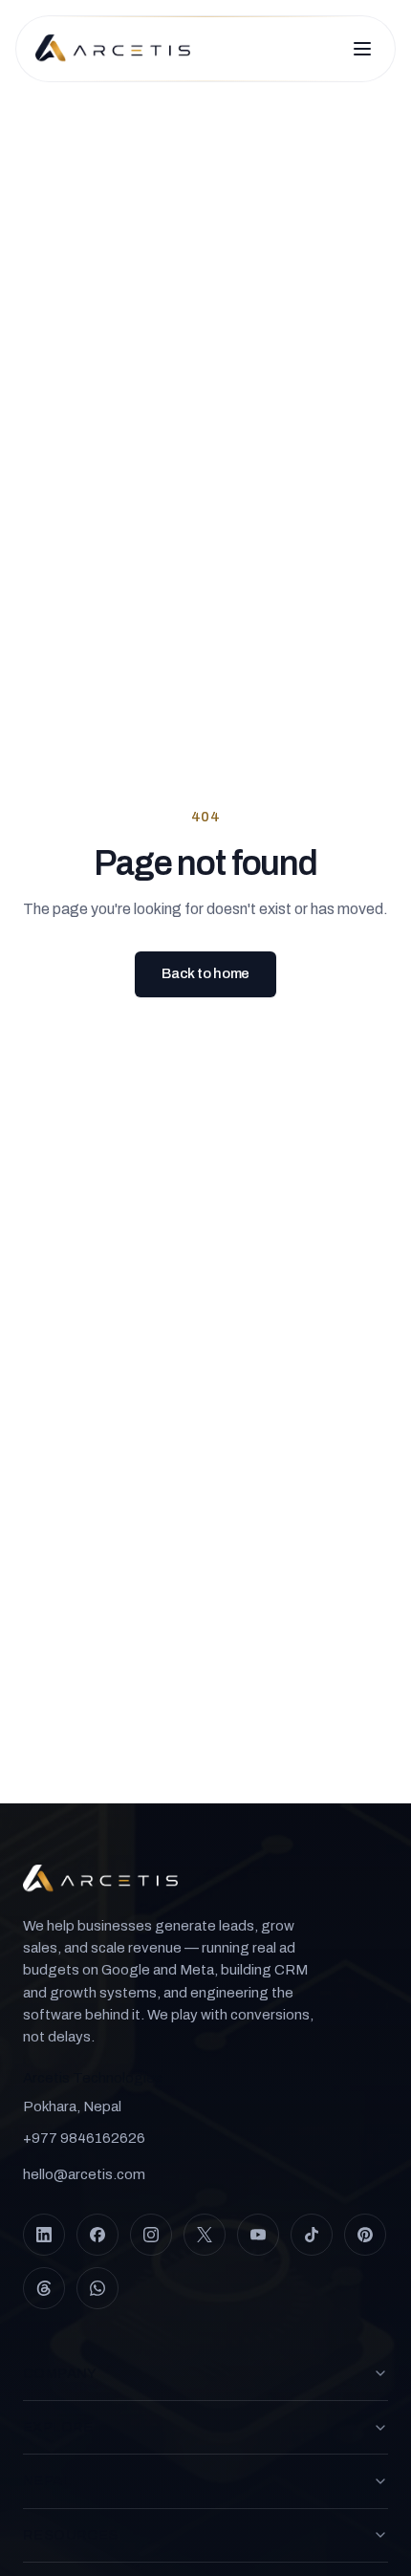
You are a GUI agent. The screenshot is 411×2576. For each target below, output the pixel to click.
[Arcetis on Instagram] (151, 2235)
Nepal (47, 2480)
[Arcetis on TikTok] (312, 2235)
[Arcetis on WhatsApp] (97, 2288)
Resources (70, 2535)
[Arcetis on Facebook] (97, 2235)
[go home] (100, 1879)
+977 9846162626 (84, 2138)
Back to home (205, 973)
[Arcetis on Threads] (44, 2288)
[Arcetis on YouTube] (258, 2235)
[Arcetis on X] (205, 2235)
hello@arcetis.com (84, 2174)
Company (60, 2373)
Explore (58, 2427)
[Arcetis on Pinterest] (365, 2235)
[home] (113, 49)
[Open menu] (362, 49)
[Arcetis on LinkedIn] (44, 2235)
